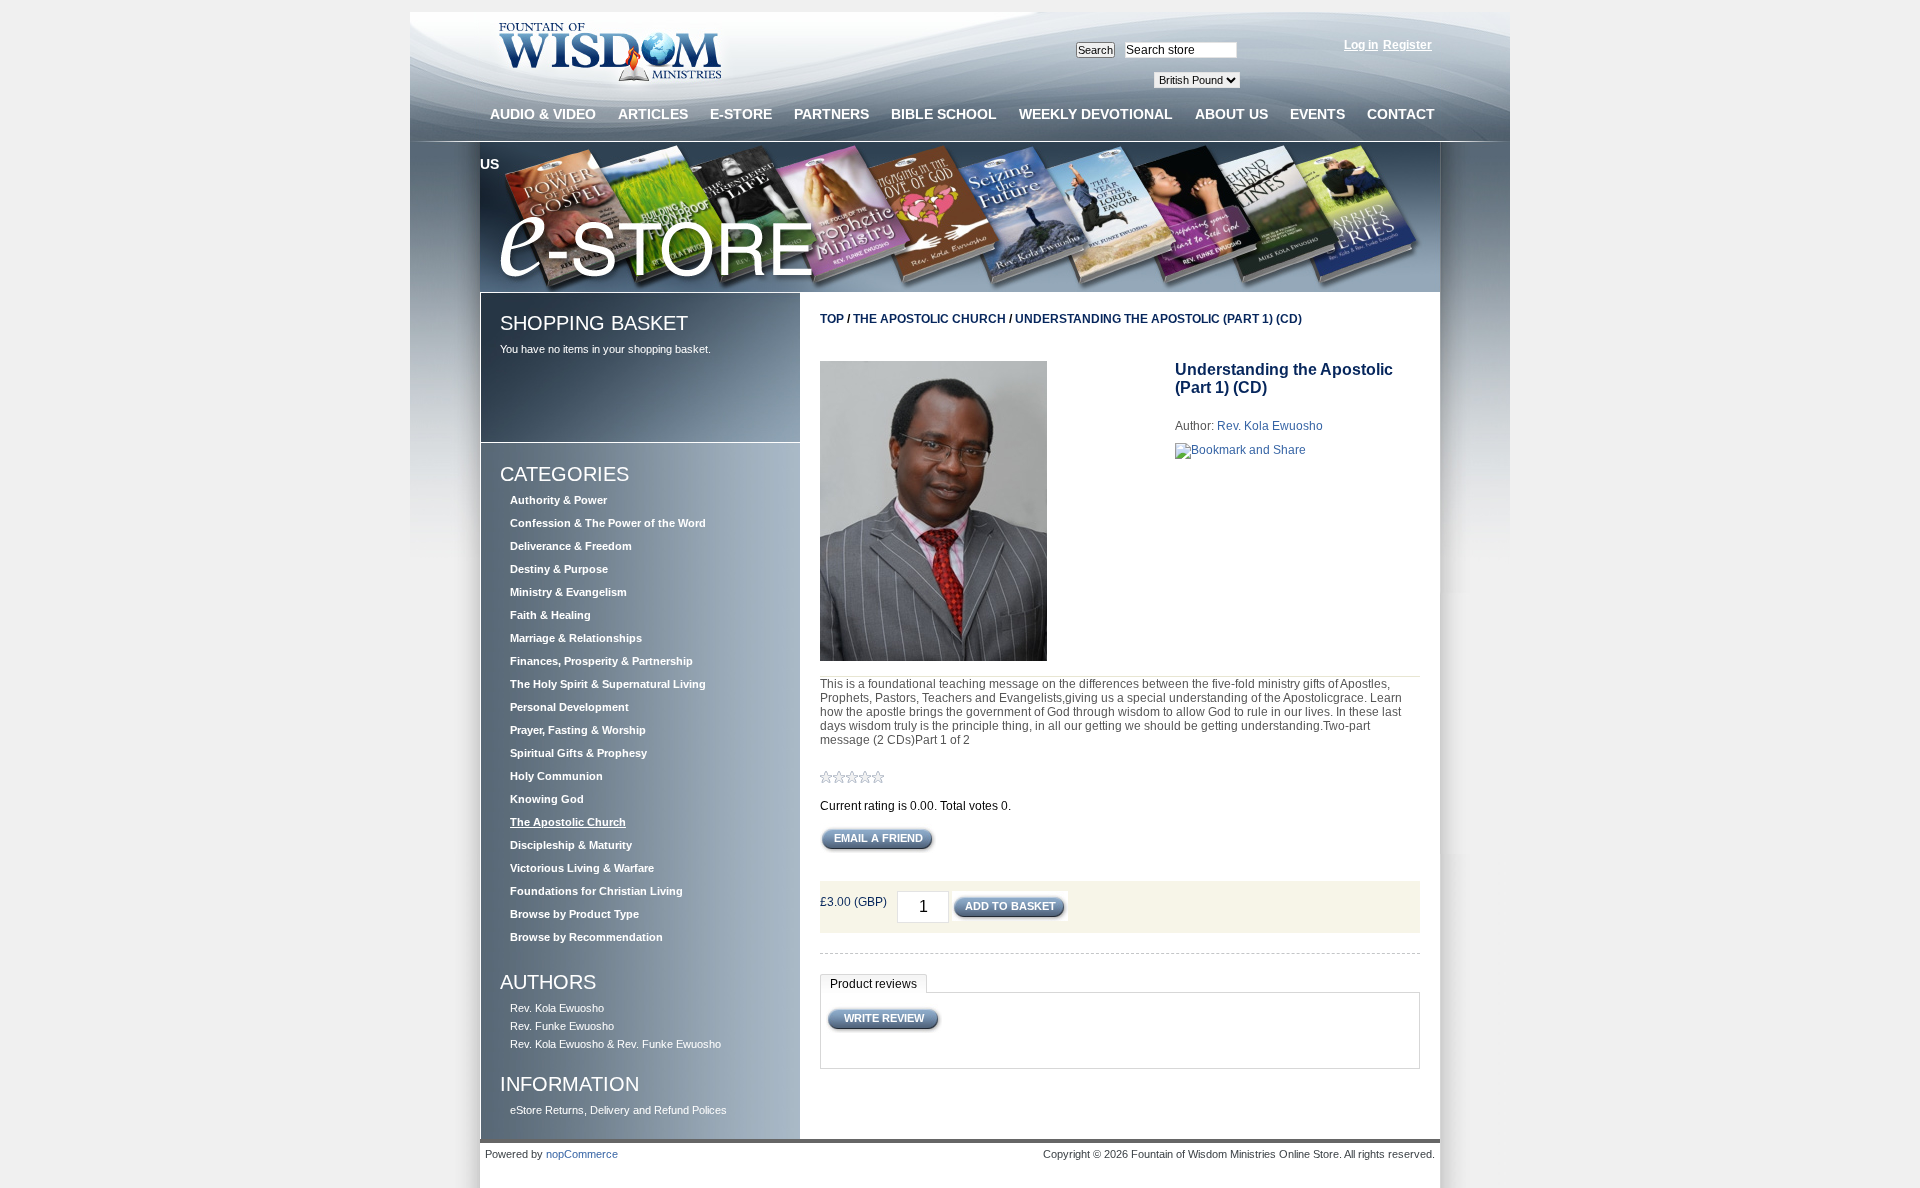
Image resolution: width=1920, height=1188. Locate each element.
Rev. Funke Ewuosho (562, 1026)
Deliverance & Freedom (571, 546)
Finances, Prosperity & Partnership (601, 661)
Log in (1361, 45)
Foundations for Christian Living (596, 891)
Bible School (944, 114)
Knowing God (547, 799)
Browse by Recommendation (586, 937)
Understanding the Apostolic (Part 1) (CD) (1158, 319)
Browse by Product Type (574, 914)
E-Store (741, 114)
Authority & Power (558, 500)
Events (1317, 114)
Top (832, 319)
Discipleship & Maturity (571, 845)
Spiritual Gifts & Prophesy (578, 753)
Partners (831, 114)
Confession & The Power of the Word (608, 523)
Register (1407, 45)
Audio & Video (543, 114)
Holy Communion (556, 776)
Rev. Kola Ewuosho (557, 1008)
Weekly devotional (1096, 114)
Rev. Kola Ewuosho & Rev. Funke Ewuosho (615, 1044)
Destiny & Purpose (559, 569)
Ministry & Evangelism (568, 592)
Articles (653, 114)
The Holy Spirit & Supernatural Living (608, 684)
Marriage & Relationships (576, 638)
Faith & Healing (550, 615)
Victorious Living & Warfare (582, 868)
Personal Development (569, 707)
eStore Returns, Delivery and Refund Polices (618, 1110)
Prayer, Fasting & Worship (578, 730)
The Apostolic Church (568, 822)
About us (1231, 114)
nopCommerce (582, 1154)
